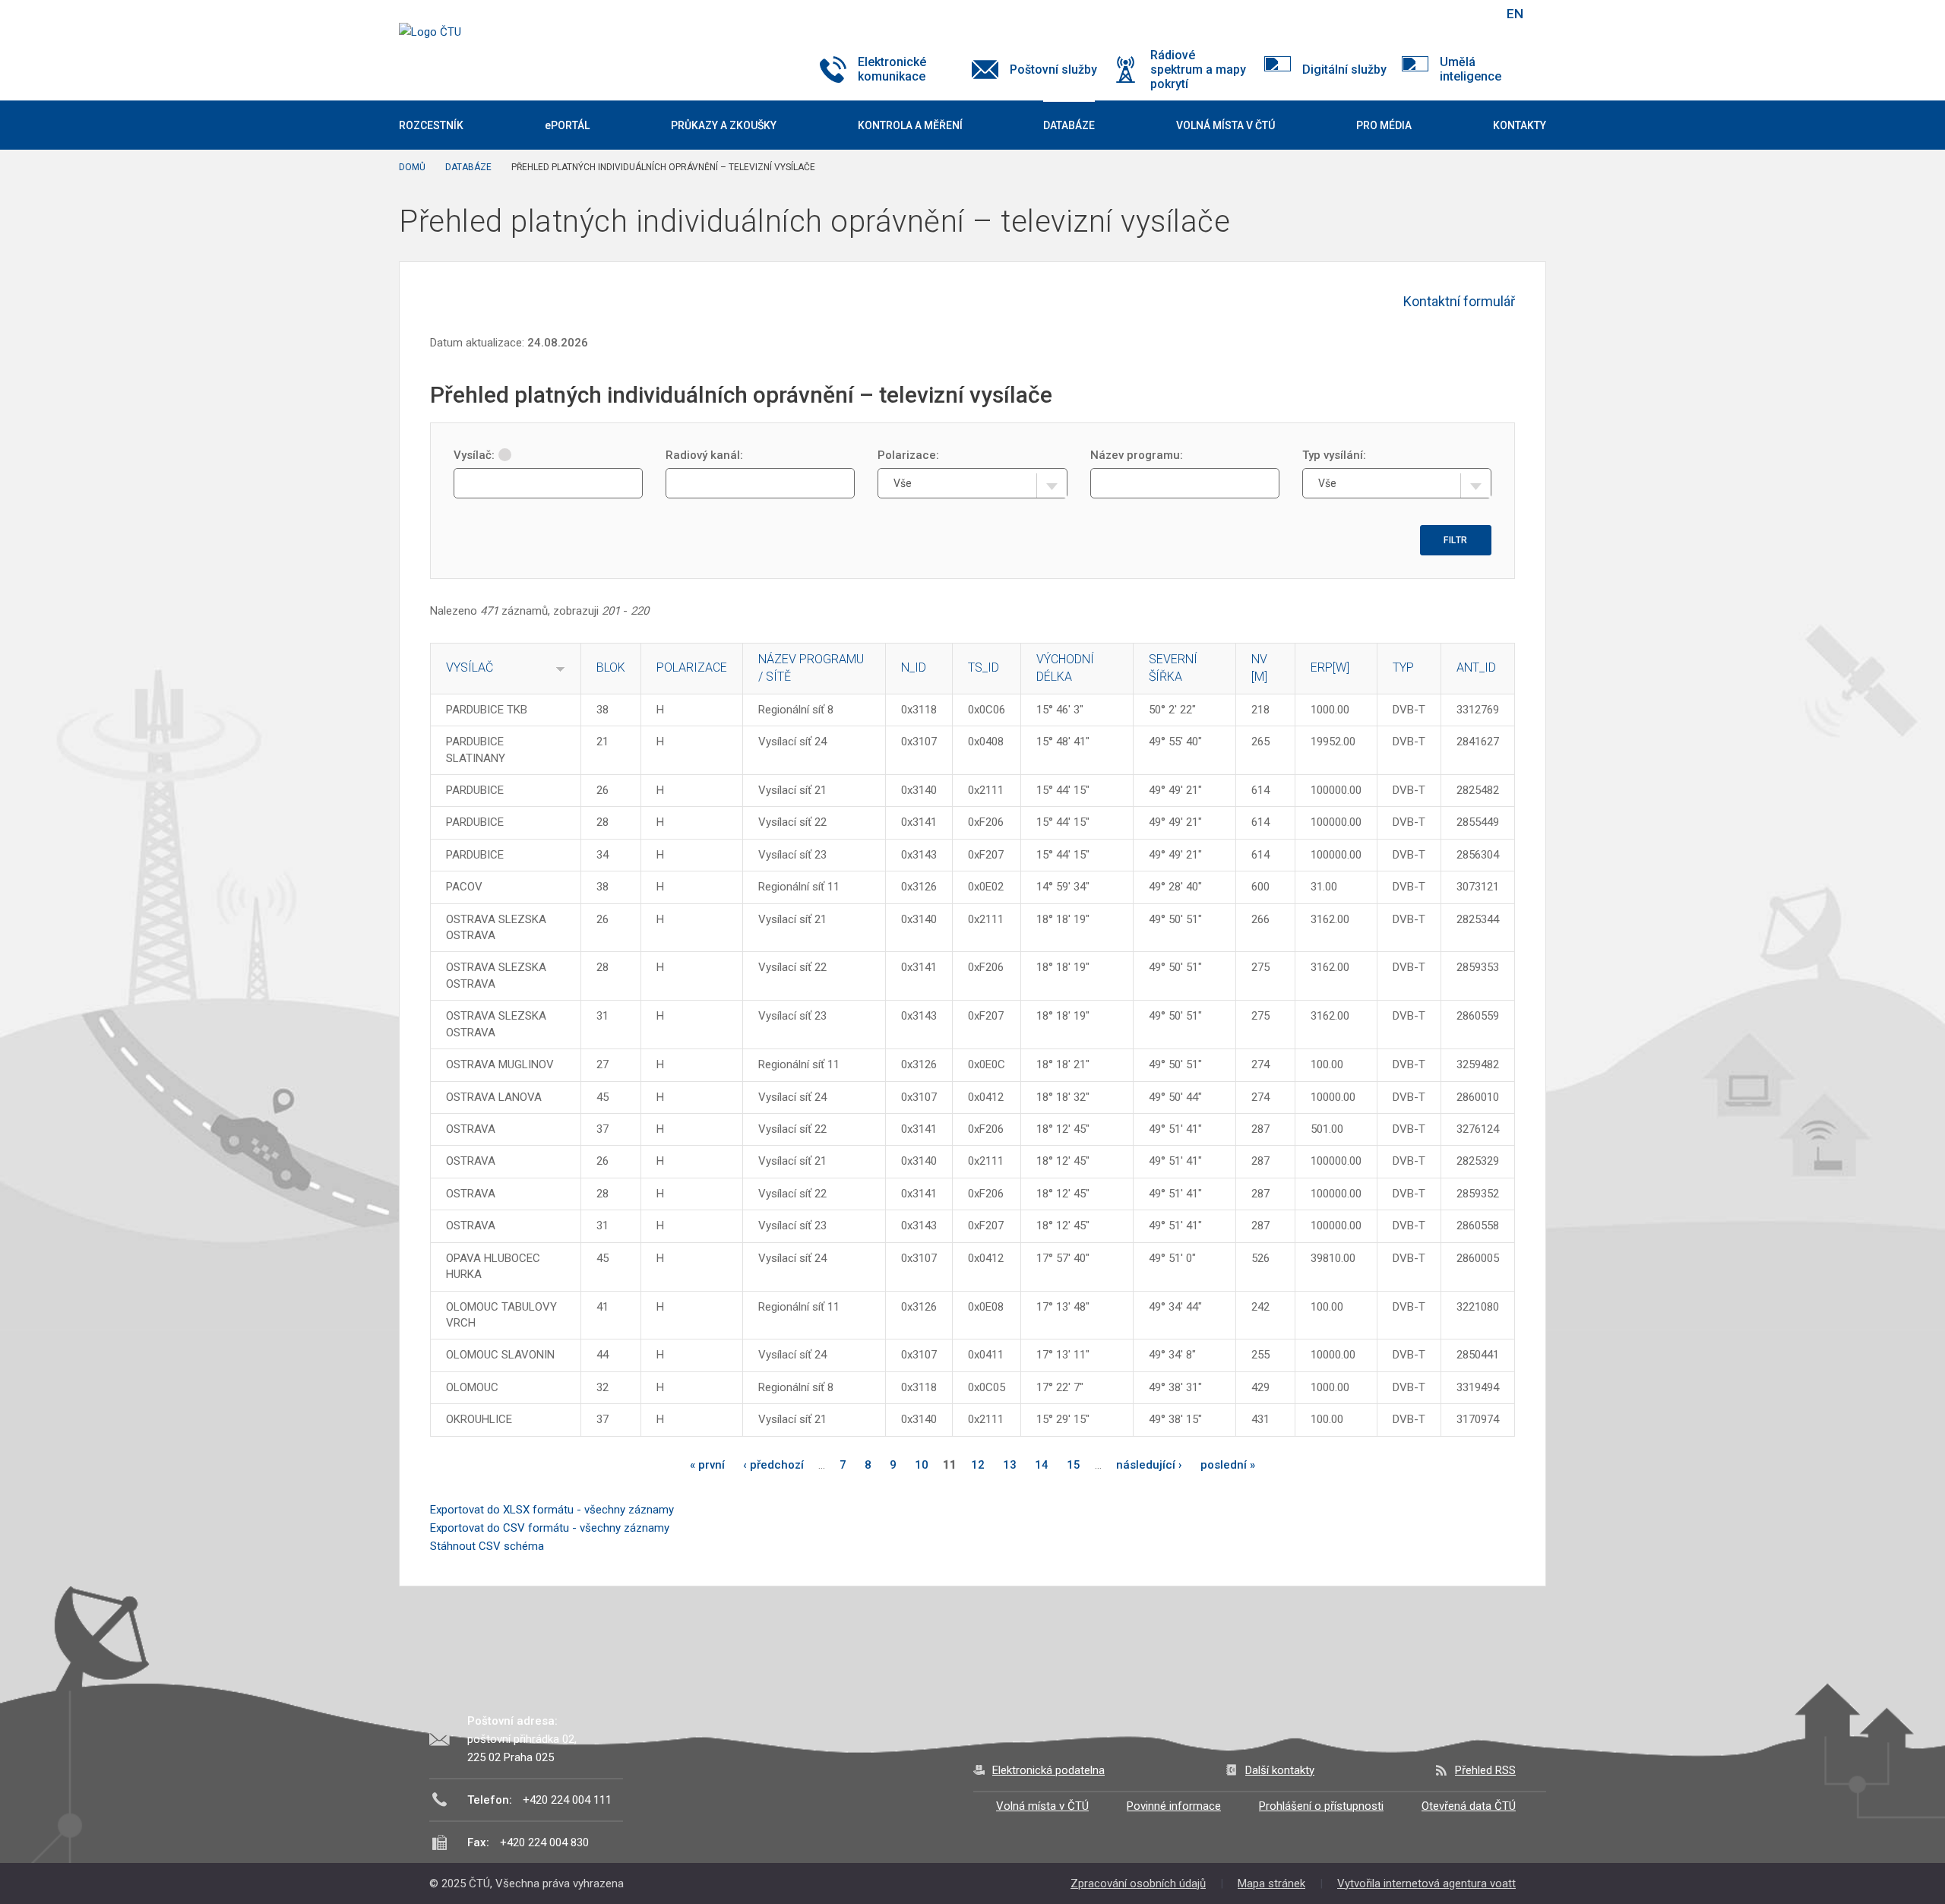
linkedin (1438, 14)
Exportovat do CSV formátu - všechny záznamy (550, 1528)
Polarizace (692, 667)
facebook (1385, 14)
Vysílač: (474, 455)
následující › (1149, 1465)
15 (1074, 1465)
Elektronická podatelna (1048, 1770)
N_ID (914, 667)
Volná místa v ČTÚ (1042, 1806)
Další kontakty (1280, 1770)
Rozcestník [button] (431, 125)
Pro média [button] (1384, 125)
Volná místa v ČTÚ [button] (1226, 125)
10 (922, 1465)
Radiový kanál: (704, 455)
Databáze (468, 167)
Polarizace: (908, 455)
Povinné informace (1174, 1806)
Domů (412, 167)
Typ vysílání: (1334, 455)
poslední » (1228, 1465)
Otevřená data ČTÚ (1469, 1806)
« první (707, 1465)
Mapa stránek (1271, 1883)
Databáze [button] (1069, 125)
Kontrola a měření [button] (910, 125)
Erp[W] (1330, 667)
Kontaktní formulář (1459, 301)
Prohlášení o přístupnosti (1321, 1806)
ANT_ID (1476, 667)
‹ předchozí (773, 1465)
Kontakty (1520, 125)
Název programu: (1137, 455)
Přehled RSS (1485, 1770)
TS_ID (984, 667)
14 (1042, 1465)
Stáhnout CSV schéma (487, 1546)
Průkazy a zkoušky (724, 125)
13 (1010, 1465)
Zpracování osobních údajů (1138, 1883)
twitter (1412, 14)
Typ (1403, 667)
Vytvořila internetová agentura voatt (1426, 1883)
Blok (611, 667)
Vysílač (470, 667)
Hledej (1476, 14)
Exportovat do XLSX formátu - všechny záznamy (552, 1510)
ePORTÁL (567, 125)
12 (978, 1465)
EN (1515, 14)
